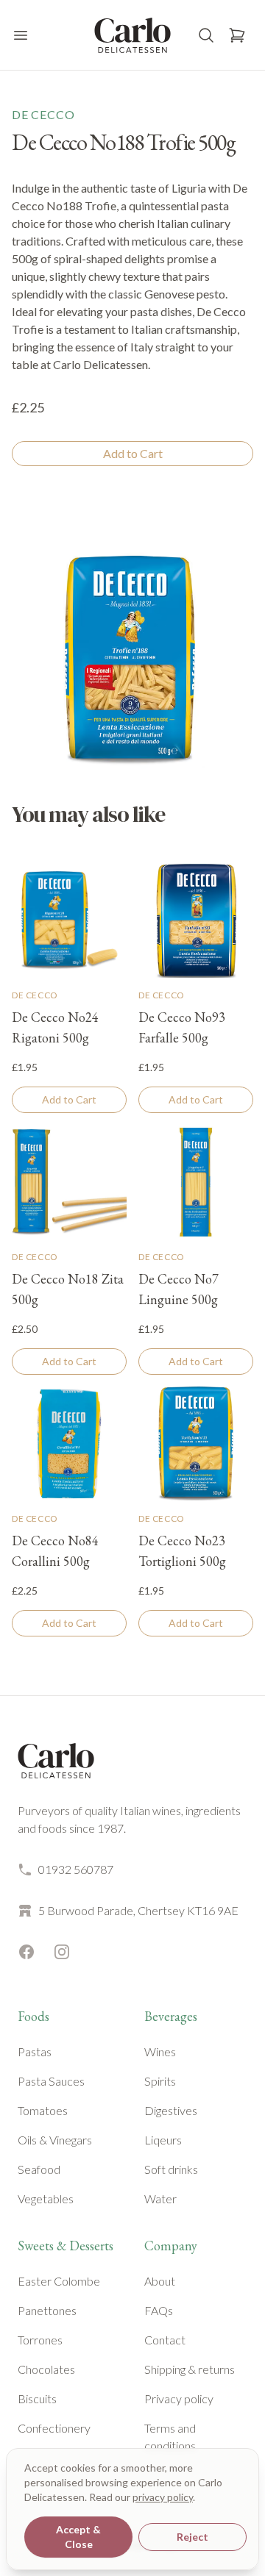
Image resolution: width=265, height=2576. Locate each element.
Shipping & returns (190, 2369)
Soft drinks (171, 2169)
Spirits (160, 2081)
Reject (192, 2537)
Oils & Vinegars (55, 2140)
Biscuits (37, 2398)
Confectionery (54, 2428)
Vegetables (46, 2198)
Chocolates (46, 2369)
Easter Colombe (59, 2281)
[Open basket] (237, 35)
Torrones (40, 2340)
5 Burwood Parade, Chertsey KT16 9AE (138, 1910)
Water (160, 2198)
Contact (165, 2340)
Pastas (35, 2051)
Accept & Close (78, 2537)
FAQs (159, 2310)
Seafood (39, 2169)
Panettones (47, 2310)
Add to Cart (133, 453)
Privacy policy (179, 2398)
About (160, 2281)
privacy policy (163, 2497)
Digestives (171, 2110)
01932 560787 (76, 1869)
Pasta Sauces (51, 2081)
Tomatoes (43, 2110)
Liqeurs (163, 2140)
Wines (160, 2051)
